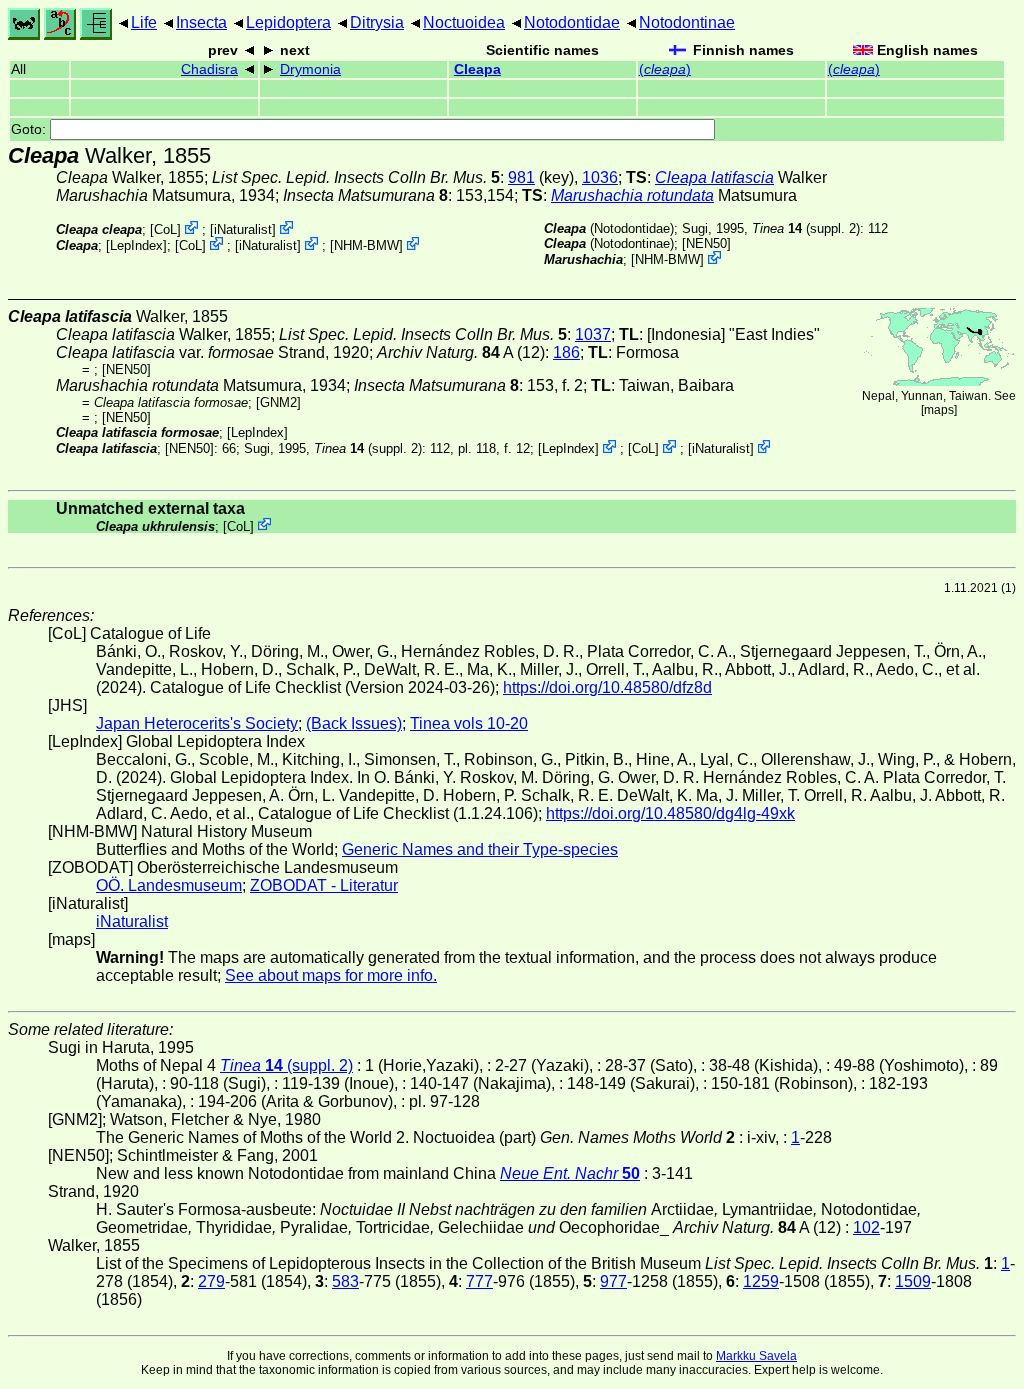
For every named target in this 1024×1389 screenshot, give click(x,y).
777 (479, 1281)
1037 (593, 334)
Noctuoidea (464, 22)
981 (521, 177)
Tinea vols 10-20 (469, 723)
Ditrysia (377, 22)
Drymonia (310, 69)
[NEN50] (706, 243)
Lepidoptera (288, 22)
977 (613, 1281)
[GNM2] (278, 402)
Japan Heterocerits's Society (197, 723)
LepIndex (136, 245)
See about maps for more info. (331, 975)
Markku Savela (756, 1356)
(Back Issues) (354, 723)
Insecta (201, 22)
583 (345, 1281)
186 (566, 352)
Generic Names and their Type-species (480, 849)
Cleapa (477, 69)
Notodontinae (687, 22)
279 (211, 1281)
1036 (600, 177)
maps (939, 410)
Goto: (30, 129)
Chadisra (209, 69)
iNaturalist (243, 229)
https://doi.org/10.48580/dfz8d (607, 687)
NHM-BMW (366, 245)
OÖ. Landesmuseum (169, 885)
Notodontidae (572, 22)
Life (144, 22)
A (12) (461, 352)
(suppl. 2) (806, 228)
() (665, 69)
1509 (913, 1281)
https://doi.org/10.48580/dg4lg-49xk (670, 813)
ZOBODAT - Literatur (324, 885)
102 (866, 1227)
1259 (761, 1281)
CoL (165, 229)
